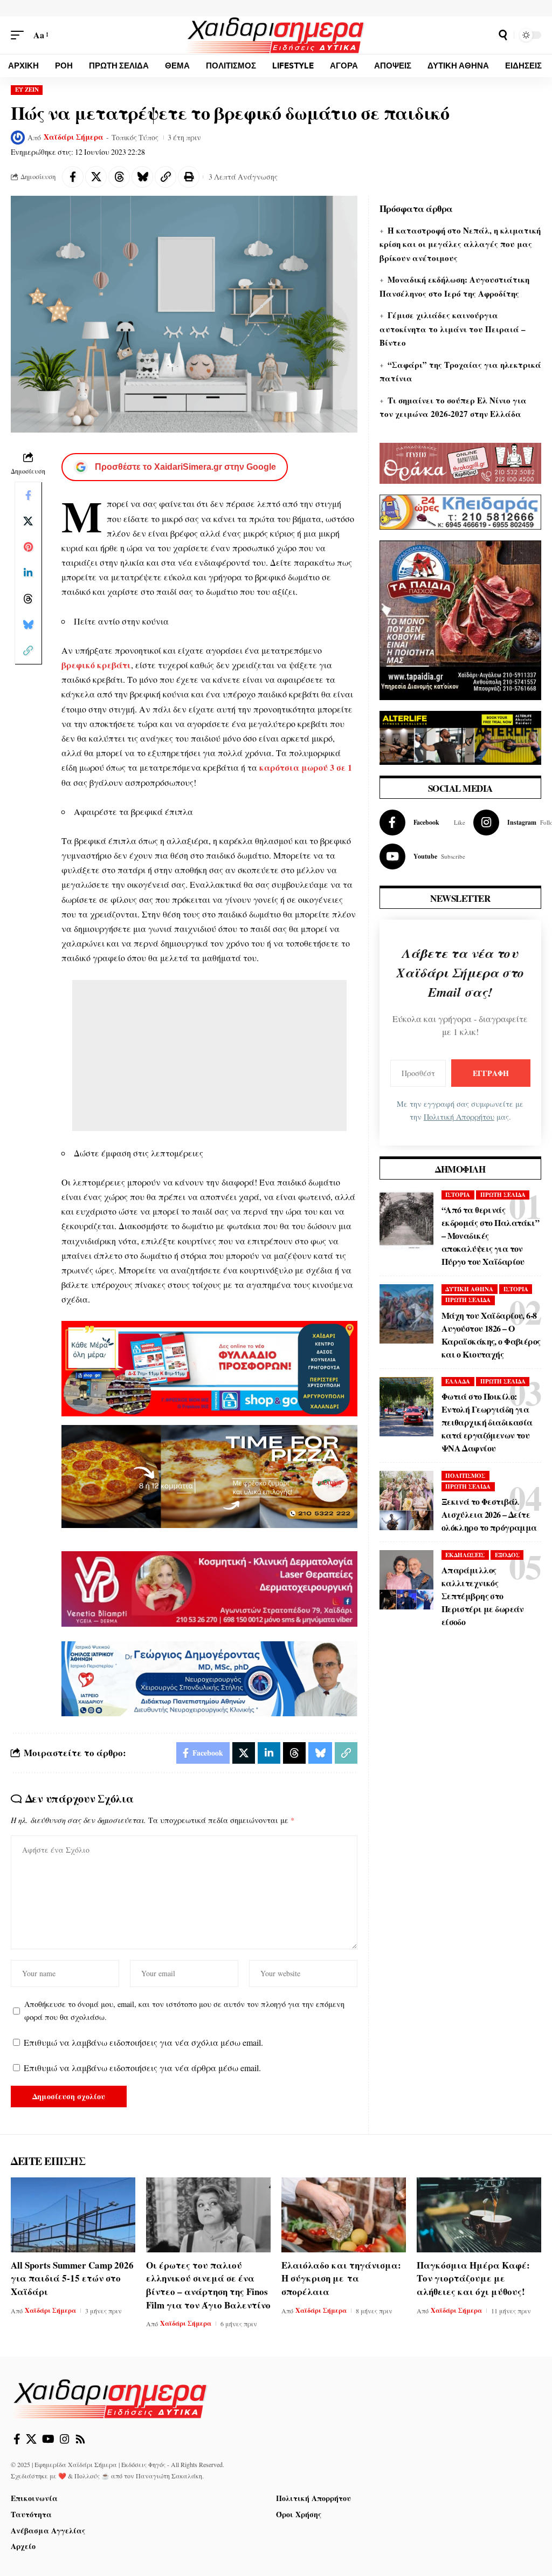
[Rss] (80, 2439)
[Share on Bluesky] (142, 177)
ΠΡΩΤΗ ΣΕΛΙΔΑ (503, 1195)
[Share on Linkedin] (28, 573)
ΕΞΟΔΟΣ (507, 1555)
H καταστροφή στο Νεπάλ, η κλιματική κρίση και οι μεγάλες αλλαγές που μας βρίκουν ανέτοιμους (460, 244)
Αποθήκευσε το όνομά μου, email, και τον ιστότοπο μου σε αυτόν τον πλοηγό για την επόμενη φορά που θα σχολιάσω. (184, 2010)
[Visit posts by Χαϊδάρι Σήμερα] (18, 138)
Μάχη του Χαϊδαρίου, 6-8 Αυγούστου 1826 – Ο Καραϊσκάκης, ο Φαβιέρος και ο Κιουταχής (491, 1335)
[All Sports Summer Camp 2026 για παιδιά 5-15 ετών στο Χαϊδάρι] (73, 2215)
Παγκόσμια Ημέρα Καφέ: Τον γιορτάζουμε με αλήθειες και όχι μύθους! (473, 2278)
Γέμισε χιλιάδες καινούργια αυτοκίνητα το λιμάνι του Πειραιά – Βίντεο (453, 329)
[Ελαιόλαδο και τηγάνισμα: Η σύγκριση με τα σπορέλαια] (344, 2215)
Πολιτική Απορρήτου (459, 1117)
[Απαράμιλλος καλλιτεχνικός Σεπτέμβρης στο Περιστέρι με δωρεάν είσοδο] (406, 1580)
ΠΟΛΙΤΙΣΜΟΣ (465, 1476)
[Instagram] (65, 2439)
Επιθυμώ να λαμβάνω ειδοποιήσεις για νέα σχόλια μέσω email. (143, 2042)
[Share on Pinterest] (28, 547)
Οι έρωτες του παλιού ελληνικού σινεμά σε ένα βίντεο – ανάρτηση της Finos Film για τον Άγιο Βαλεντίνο (208, 2285)
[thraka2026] (460, 462)
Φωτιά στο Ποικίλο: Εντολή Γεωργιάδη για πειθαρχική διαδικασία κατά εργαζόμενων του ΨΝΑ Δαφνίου (487, 1422)
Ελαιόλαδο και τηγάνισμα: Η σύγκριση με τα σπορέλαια (341, 2278)
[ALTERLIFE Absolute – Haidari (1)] (460, 737)
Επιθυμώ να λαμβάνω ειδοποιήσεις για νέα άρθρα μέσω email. (142, 2068)
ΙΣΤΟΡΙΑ (458, 1195)
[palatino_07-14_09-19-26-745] (209, 1475)
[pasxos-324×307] (460, 619)
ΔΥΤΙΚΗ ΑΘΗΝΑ (469, 1289)
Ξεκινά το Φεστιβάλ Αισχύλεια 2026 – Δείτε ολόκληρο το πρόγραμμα (489, 1514)
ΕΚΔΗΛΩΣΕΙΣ (465, 1555)
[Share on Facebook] (73, 177)
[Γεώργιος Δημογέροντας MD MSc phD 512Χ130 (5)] (209, 1677)
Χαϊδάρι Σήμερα (74, 137)
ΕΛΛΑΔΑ (458, 1381)
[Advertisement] (209, 1056)
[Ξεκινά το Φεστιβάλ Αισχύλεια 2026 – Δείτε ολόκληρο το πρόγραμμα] (406, 1501)
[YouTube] (48, 2439)
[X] (31, 2439)
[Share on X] (96, 177)
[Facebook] (422, 823)
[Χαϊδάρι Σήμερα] (276, 35)
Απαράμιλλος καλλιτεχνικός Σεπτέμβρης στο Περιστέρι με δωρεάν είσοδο (483, 1596)
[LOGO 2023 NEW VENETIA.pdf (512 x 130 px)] (209, 1588)
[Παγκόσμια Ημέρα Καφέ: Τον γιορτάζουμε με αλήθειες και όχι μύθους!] (479, 2215)
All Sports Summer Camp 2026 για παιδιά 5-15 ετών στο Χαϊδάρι (72, 2278)
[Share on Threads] (119, 177)
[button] (20, 35)
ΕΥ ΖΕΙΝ (27, 90)
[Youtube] (422, 857)
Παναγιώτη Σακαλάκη (169, 2476)
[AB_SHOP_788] (209, 1367)
